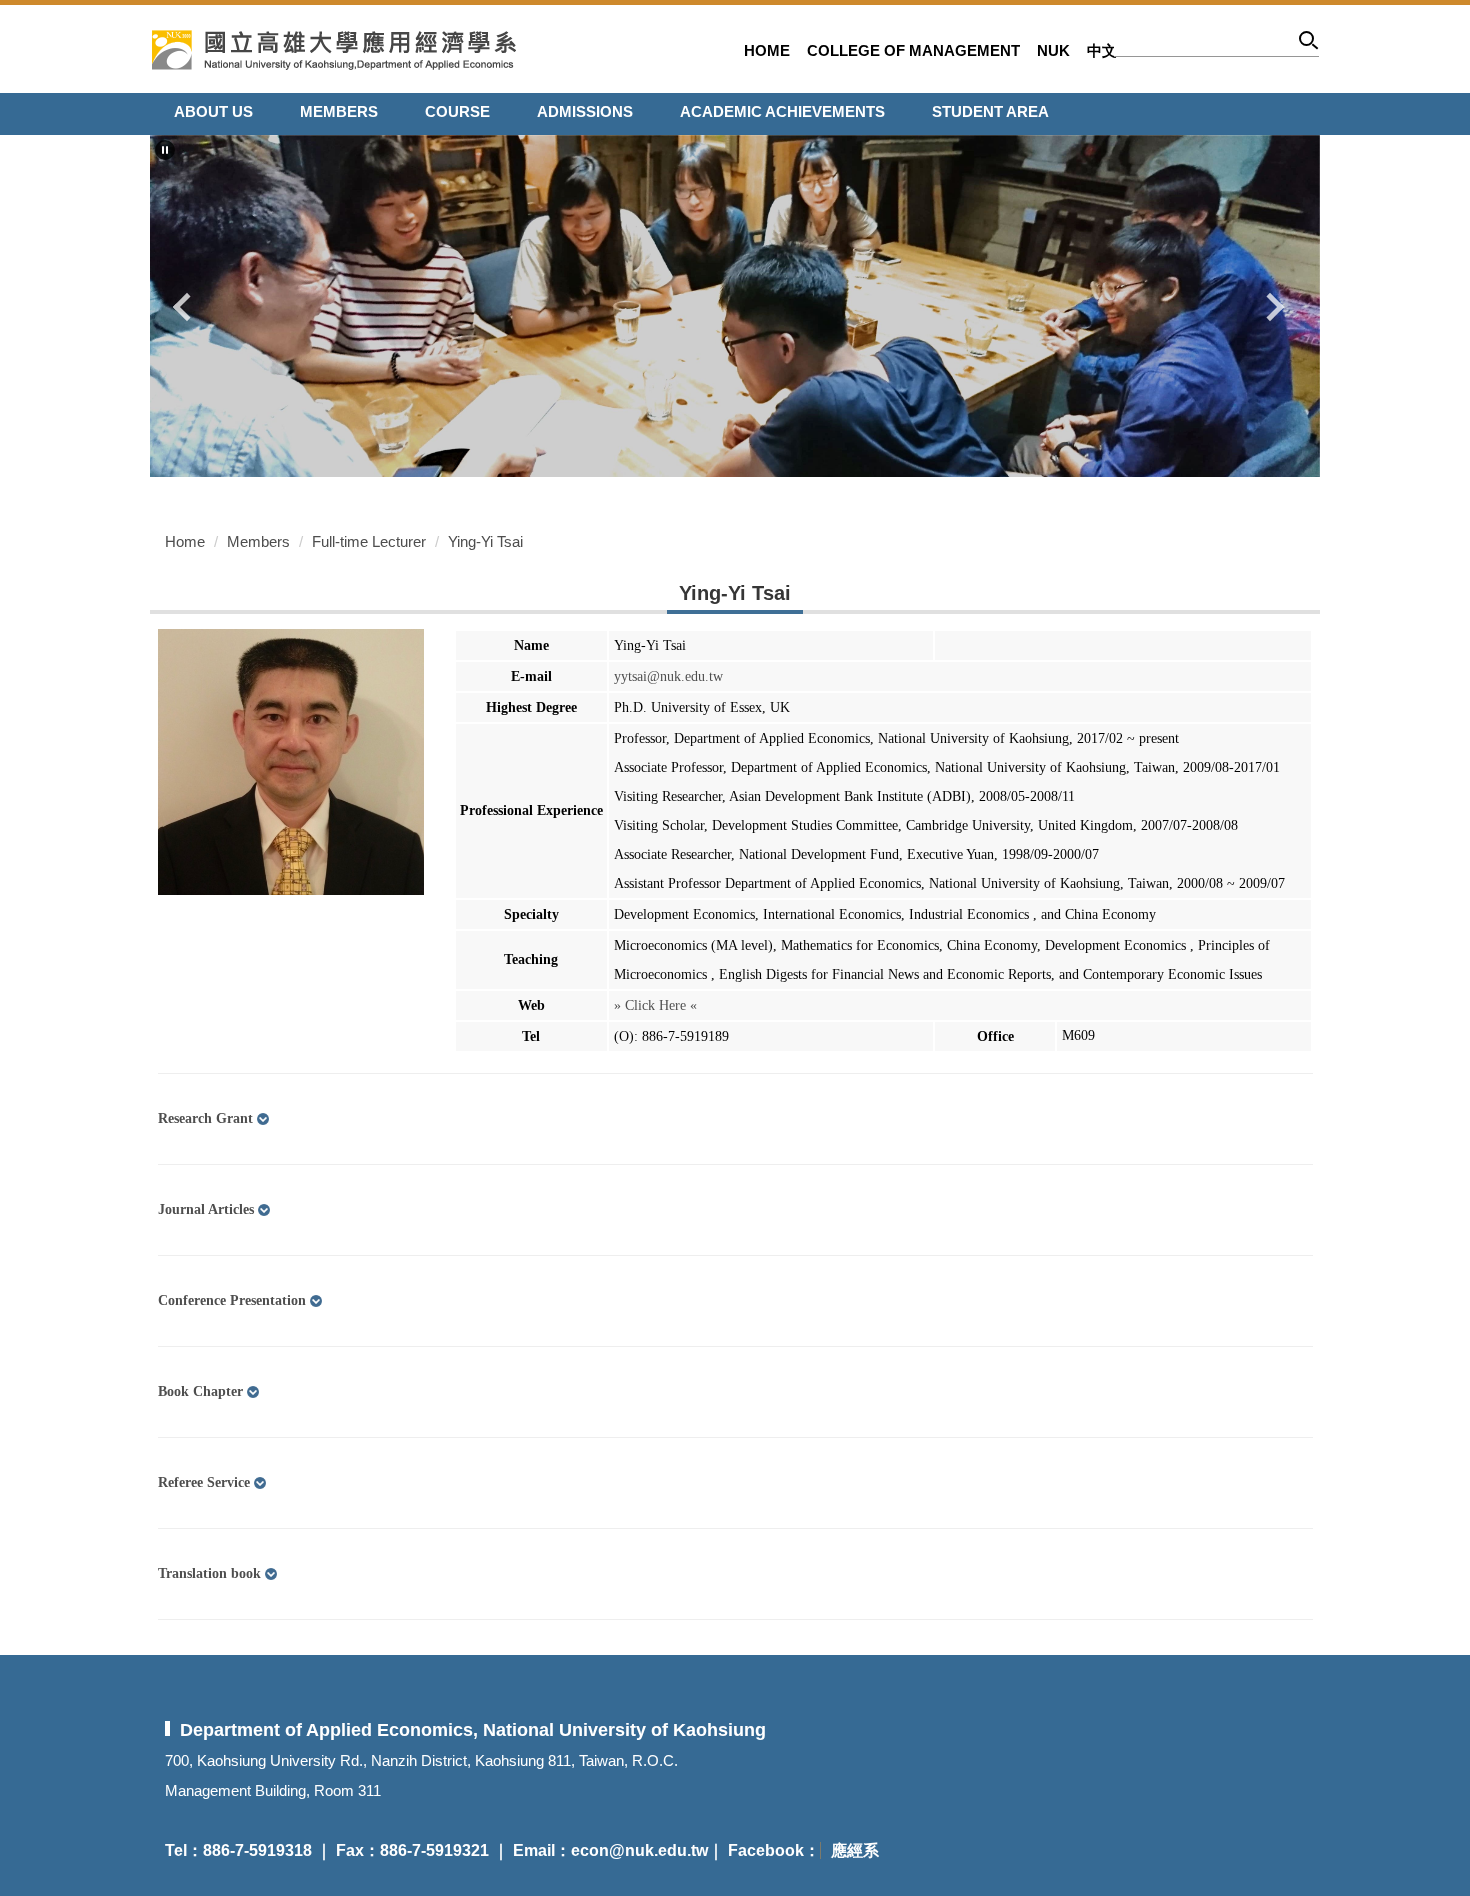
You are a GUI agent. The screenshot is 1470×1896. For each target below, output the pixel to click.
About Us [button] (213, 111)
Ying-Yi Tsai (485, 541)
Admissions (585, 111)
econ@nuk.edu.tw (639, 1850)
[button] (165, 150)
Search (1309, 43)
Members (258, 541)
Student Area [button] (990, 111)
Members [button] (339, 111)
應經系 (855, 1850)
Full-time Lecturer (369, 541)
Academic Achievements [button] (782, 111)
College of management (913, 50)
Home (767, 50)
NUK (1053, 50)
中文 (1102, 50)
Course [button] (457, 111)
